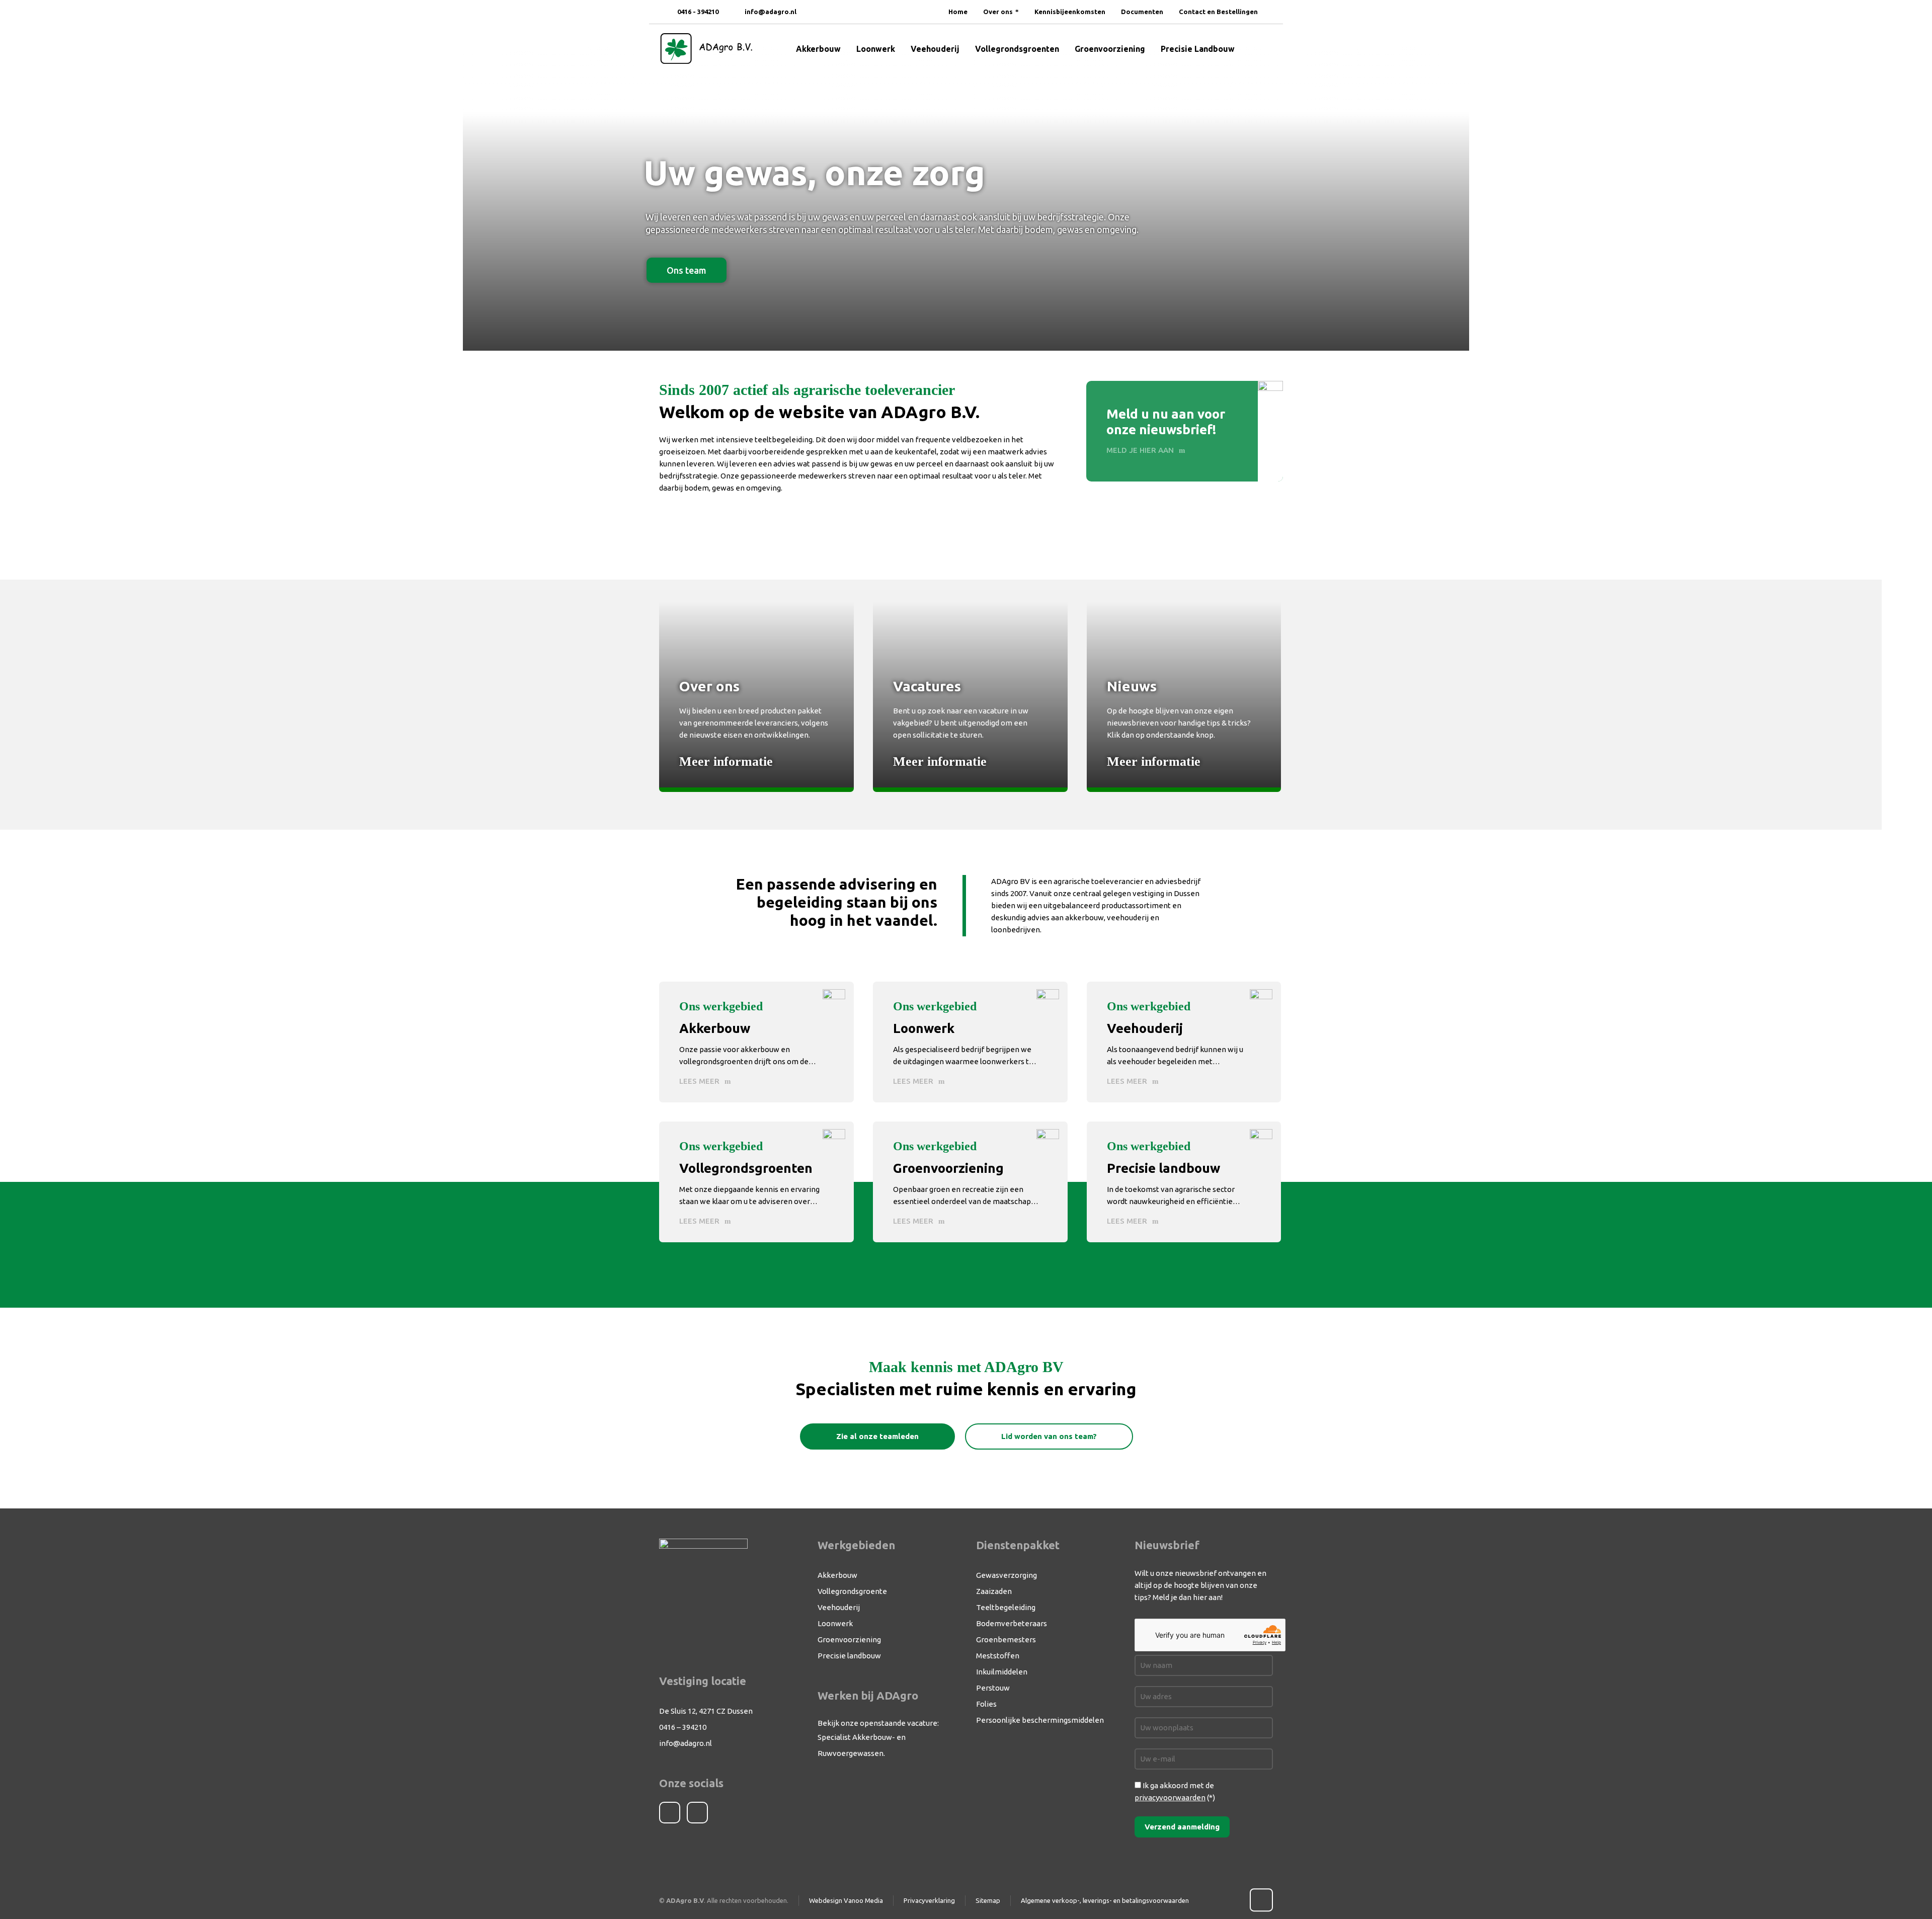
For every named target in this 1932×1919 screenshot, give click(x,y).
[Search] (1266, 49)
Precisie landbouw (849, 1656)
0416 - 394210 (697, 12)
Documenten (1142, 12)
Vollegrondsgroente (852, 1591)
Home (958, 12)
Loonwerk (835, 1623)
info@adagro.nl (771, 12)
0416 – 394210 (683, 1727)
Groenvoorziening (849, 1640)
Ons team (687, 270)
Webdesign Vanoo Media (846, 1900)
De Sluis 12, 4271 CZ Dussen (706, 1711)
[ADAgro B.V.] (706, 49)
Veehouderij (839, 1607)
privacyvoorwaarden (1170, 1797)
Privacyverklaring (929, 1900)
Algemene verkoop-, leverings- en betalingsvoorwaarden (1105, 1900)
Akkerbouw (837, 1575)
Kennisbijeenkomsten (1070, 12)
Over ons (998, 12)
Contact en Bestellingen (1218, 12)
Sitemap (988, 1900)
